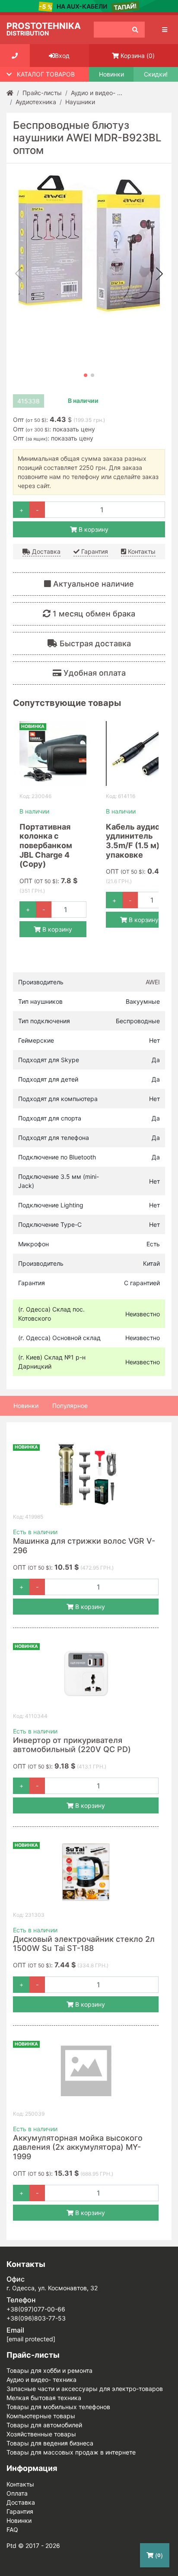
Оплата (17, 2493)
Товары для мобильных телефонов (58, 2407)
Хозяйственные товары (41, 2434)
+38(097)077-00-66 (36, 2309)
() (138, 56)
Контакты (141, 551)
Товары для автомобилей (44, 2425)
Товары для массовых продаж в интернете (71, 2452)
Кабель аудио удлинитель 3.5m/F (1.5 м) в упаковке (136, 841)
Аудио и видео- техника (41, 2380)
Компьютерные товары (41, 2416)
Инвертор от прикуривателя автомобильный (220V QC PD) (72, 1745)
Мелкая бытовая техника (44, 2398)
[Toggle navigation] (165, 30)
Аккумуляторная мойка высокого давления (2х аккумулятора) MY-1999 (78, 2147)
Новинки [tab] (26, 1406)
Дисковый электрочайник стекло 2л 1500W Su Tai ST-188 (84, 1944)
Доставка (45, 551)
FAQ (12, 2530)
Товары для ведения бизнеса (50, 2443)
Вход (62, 56)
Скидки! (156, 74)
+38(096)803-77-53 (36, 2318)
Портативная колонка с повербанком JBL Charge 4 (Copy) (46, 845)
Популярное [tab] (70, 1406)
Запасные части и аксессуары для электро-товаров (85, 2389)
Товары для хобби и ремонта (49, 2370)
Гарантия (94, 551)
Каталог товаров (46, 74)
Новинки (111, 74)
